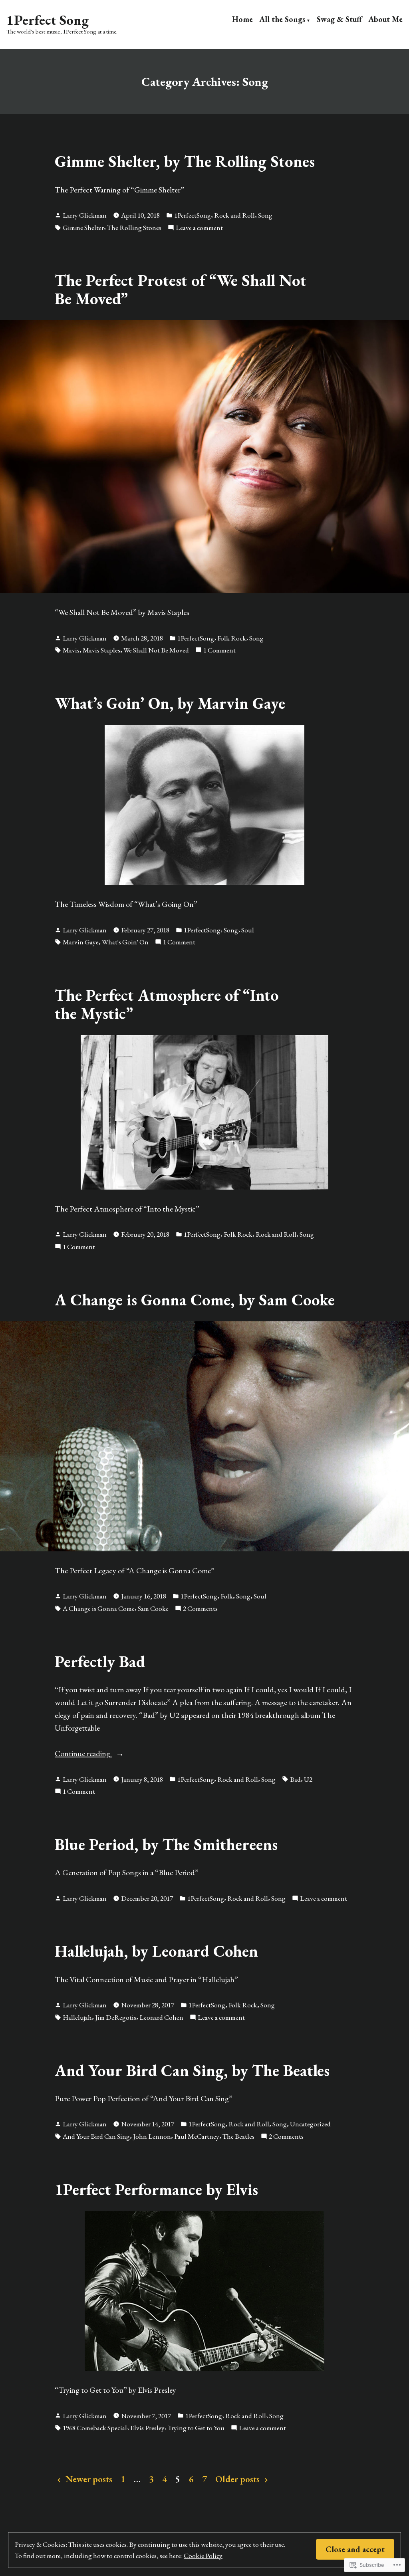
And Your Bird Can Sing (96, 2136)
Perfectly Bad (100, 1661)
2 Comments (200, 1609)
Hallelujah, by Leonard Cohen (156, 1951)
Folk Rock (232, 638)
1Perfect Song (48, 20)
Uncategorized (310, 2124)
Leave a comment (199, 228)
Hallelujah (77, 2017)
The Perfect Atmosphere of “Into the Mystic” (167, 1004)
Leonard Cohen (161, 2017)
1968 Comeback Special (95, 2428)
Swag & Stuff (339, 19)
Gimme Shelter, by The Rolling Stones (185, 161)
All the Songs (282, 19)
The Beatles (238, 2136)
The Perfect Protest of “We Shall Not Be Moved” (181, 289)
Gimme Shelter (83, 227)
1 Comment (219, 650)
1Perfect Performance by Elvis (156, 2189)
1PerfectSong (193, 215)
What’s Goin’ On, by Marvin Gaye (170, 703)
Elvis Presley (147, 2428)
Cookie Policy (203, 2555)
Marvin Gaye (81, 942)
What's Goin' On (125, 942)
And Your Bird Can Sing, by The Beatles (192, 2070)
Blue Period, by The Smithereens (166, 1844)
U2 (308, 1779)
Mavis (71, 650)
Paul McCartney (197, 2136)
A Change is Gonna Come (99, 1608)
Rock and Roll (234, 215)
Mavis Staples (101, 650)
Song (265, 215)
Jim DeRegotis (116, 2017)
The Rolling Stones (134, 227)
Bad (295, 1779)
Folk (227, 1596)
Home (242, 19)
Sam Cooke (153, 1608)
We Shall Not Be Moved (156, 650)
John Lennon (152, 2136)
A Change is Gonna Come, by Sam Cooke (195, 1300)
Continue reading (83, 1754)
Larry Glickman (85, 215)
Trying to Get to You (196, 2428)
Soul (248, 930)
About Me (385, 19)
